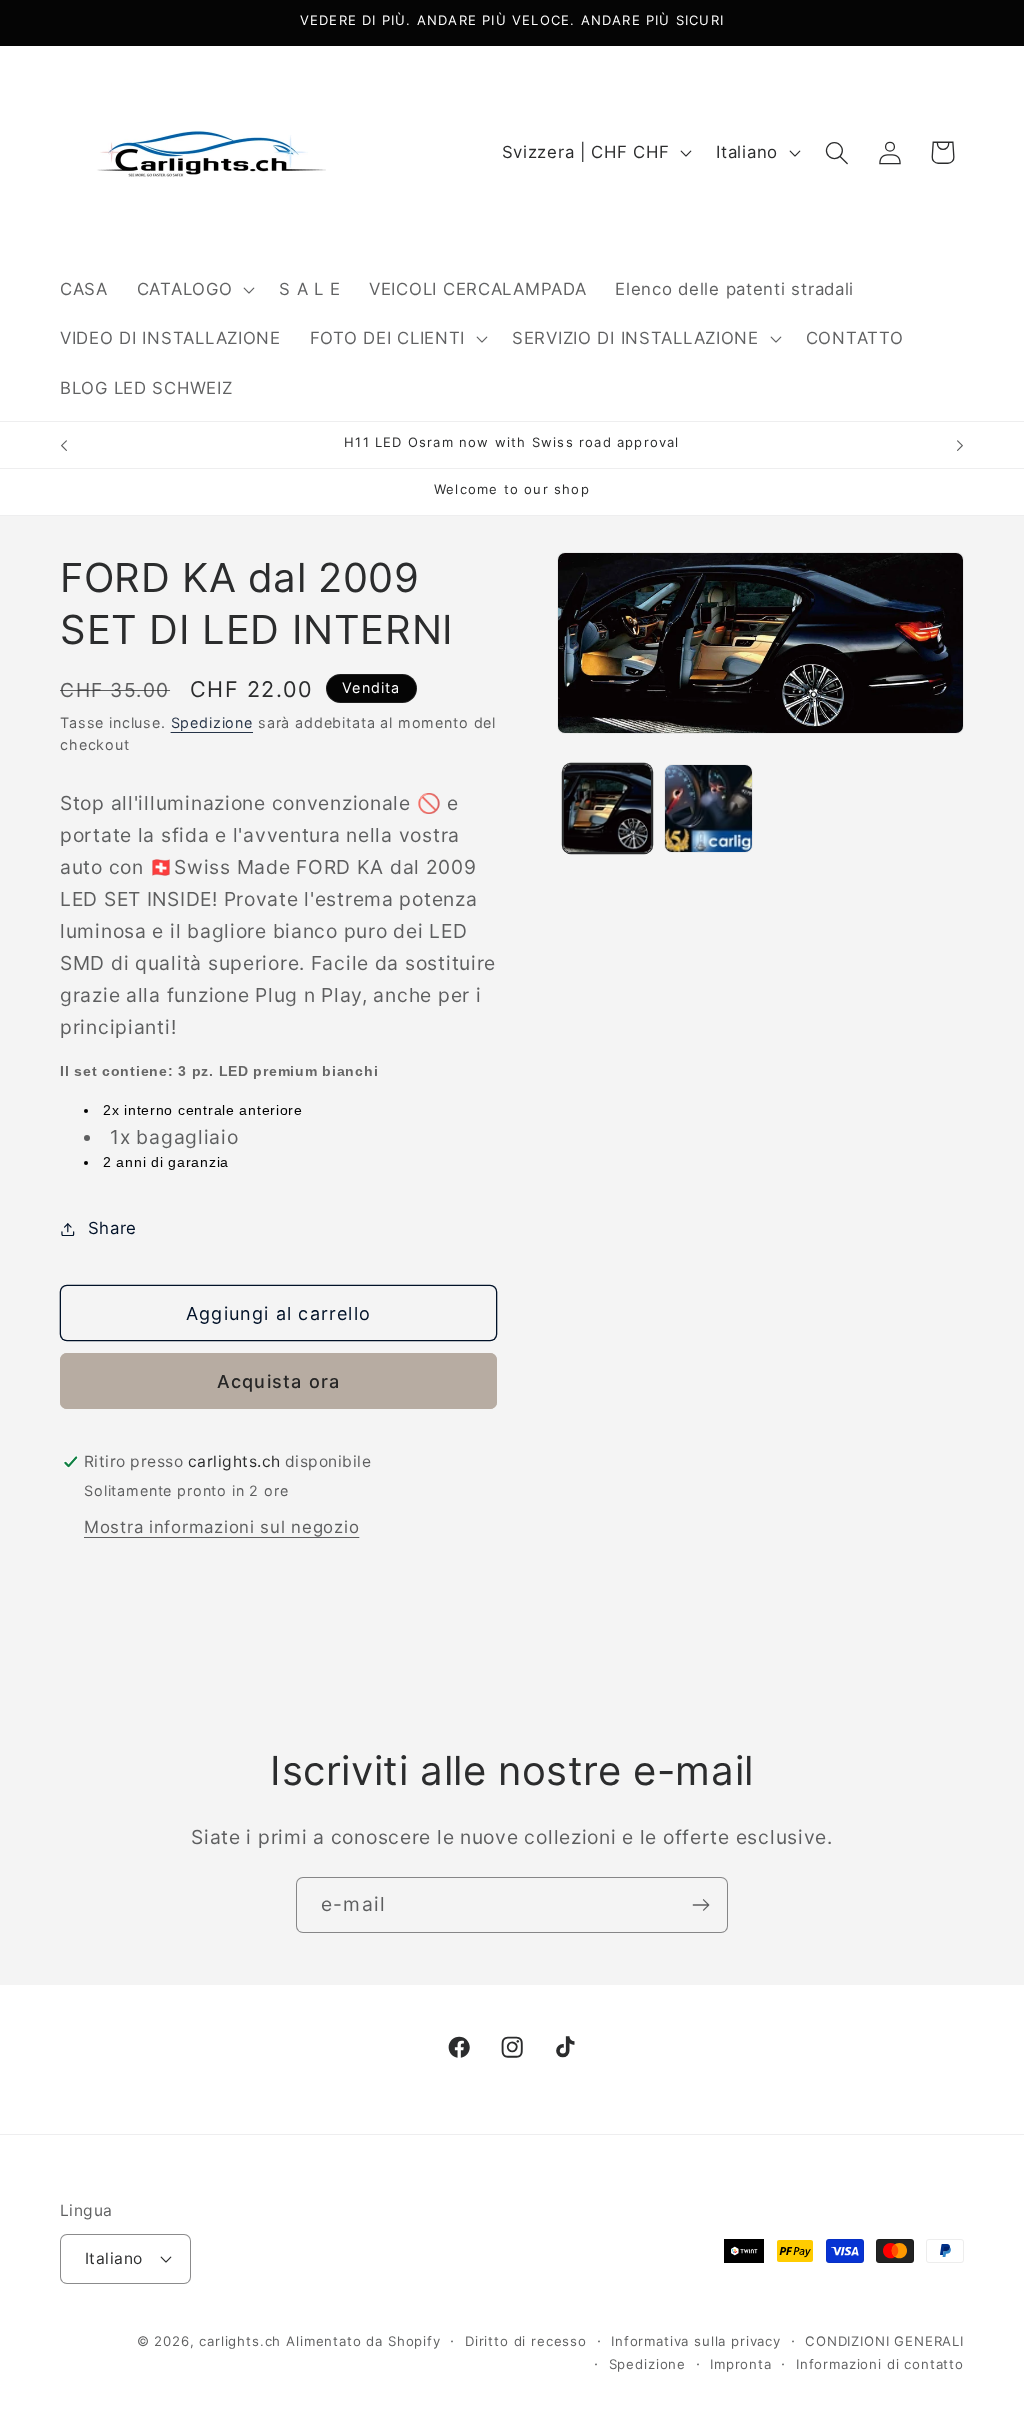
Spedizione (212, 722)
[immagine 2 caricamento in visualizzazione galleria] (708, 808)
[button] (193, 289)
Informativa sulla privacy (696, 2341)
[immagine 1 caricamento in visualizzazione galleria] (607, 808)
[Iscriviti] (700, 1905)
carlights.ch (240, 2341)
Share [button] (112, 1228)
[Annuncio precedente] (64, 445)
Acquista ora (278, 1381)
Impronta (741, 2364)
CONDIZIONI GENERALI (884, 2341)
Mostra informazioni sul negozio (221, 1527)
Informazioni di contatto (880, 2364)
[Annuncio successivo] (960, 445)
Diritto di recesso (526, 2341)
